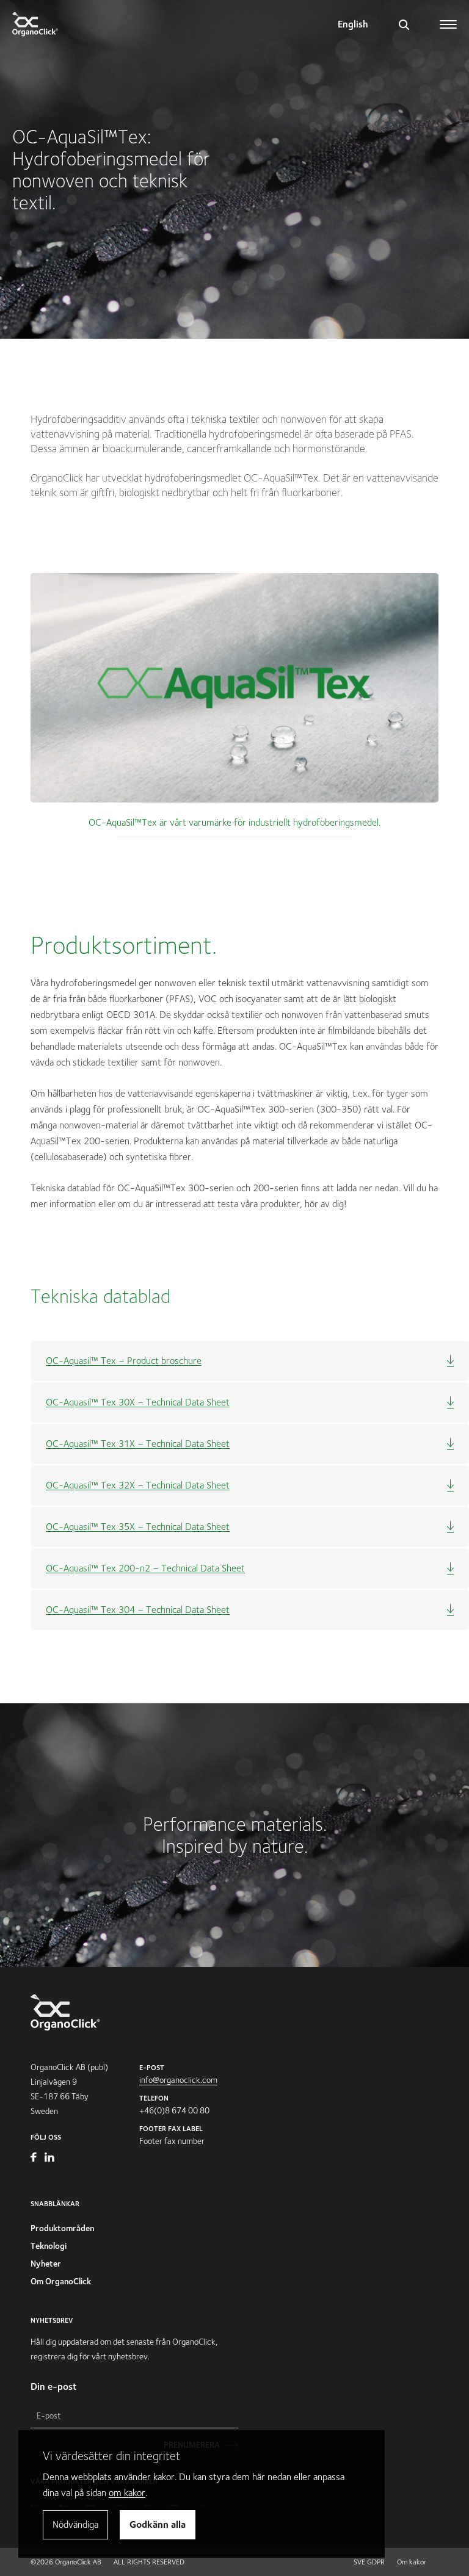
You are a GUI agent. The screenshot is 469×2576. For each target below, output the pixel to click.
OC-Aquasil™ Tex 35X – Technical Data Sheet (138, 1527)
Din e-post (54, 2387)
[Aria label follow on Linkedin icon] (49, 2159)
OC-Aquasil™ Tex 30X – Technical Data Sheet (138, 1402)
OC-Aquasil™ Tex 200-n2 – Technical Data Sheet (145, 1568)
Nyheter (46, 2264)
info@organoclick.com (178, 2080)
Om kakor (412, 2562)
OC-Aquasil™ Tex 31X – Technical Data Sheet (138, 1444)
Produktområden (62, 2228)
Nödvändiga (75, 2524)
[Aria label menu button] (449, 20)
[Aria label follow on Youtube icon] (35, 2159)
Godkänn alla (158, 2524)
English (353, 24)
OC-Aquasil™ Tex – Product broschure (124, 1361)
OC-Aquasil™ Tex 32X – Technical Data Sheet (138, 1485)
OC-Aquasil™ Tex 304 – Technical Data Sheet (138, 1610)
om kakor (127, 2493)
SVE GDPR (369, 2562)
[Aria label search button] (404, 24)
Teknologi (49, 2246)
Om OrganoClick (61, 2281)
